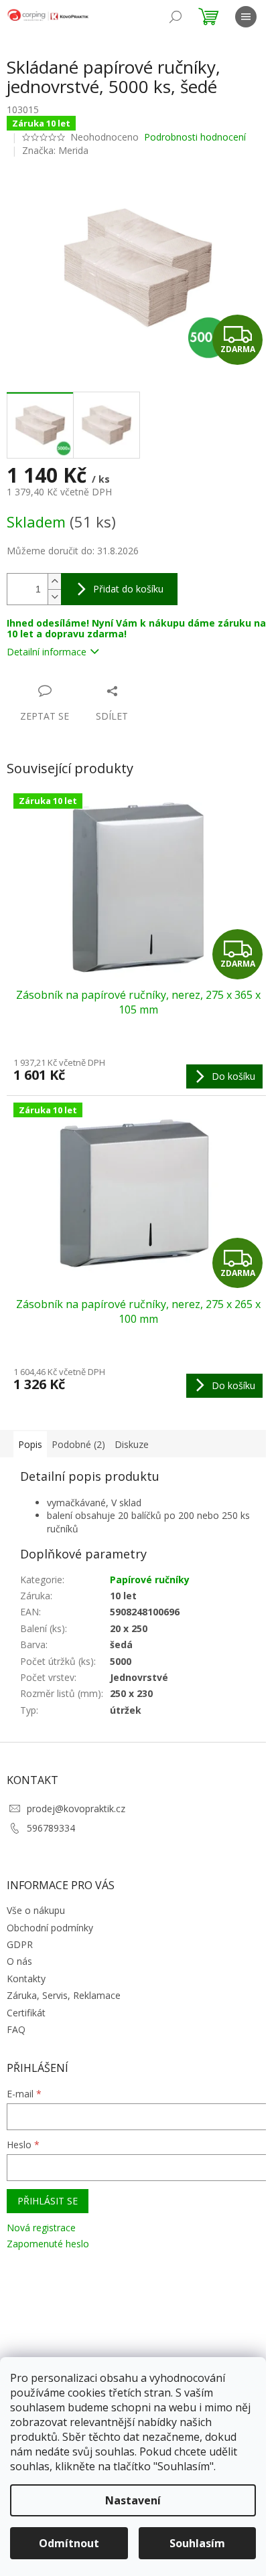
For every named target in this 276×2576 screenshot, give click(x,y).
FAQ (16, 2029)
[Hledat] (176, 17)
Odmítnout (69, 2543)
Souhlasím (197, 2543)
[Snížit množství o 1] (54, 597)
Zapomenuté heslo (48, 2244)
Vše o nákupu (36, 1910)
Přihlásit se (48, 2201)
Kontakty (26, 1979)
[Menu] (246, 17)
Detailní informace (47, 652)
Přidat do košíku (128, 589)
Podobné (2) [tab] (78, 1444)
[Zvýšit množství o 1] (54, 581)
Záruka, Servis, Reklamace (64, 1995)
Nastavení (133, 2500)
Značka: (55, 150)
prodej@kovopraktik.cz (76, 1808)
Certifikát (26, 2013)
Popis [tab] (30, 1444)
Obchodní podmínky (50, 1928)
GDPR (20, 1944)
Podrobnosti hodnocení (195, 137)
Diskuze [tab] (132, 1444)
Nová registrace (41, 2228)
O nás (19, 1961)
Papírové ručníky (150, 1580)
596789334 (51, 1828)
